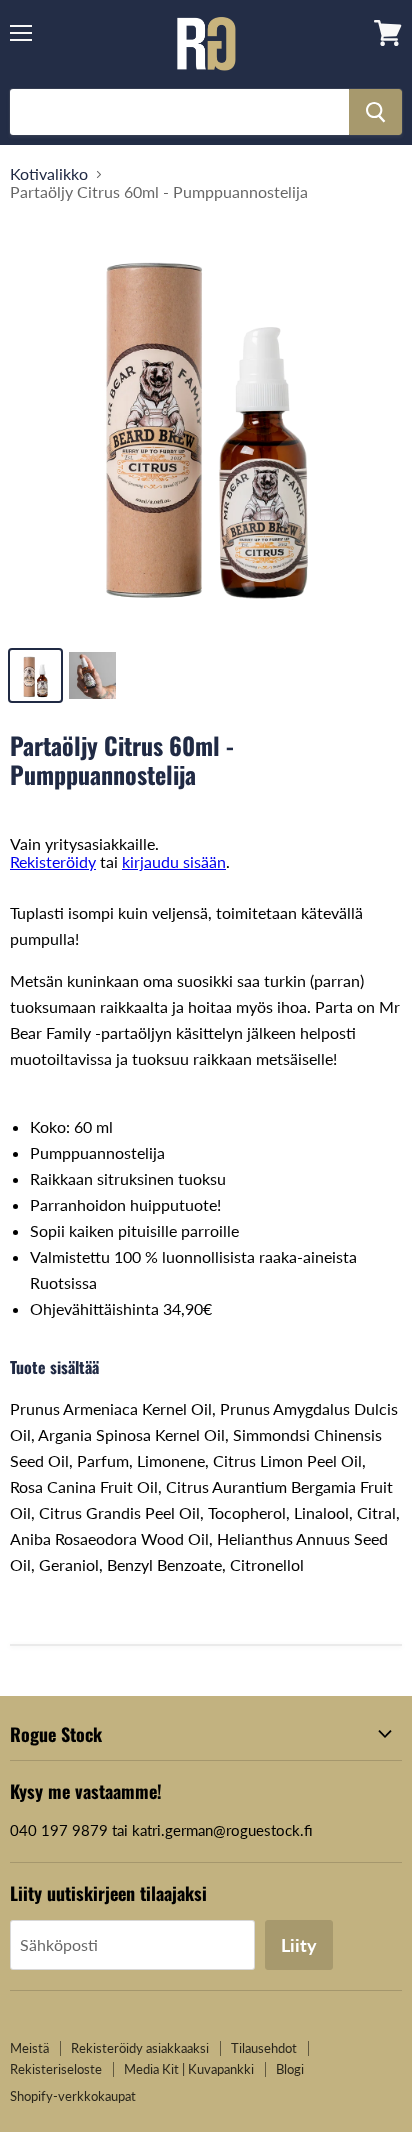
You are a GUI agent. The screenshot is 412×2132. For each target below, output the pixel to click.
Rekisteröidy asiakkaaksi (140, 2048)
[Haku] (375, 112)
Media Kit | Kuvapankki (189, 2069)
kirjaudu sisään (174, 861)
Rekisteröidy (53, 861)
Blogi (290, 2069)
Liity (299, 1945)
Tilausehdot (264, 2048)
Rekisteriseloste (56, 2069)
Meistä (29, 2048)
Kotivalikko (49, 174)
